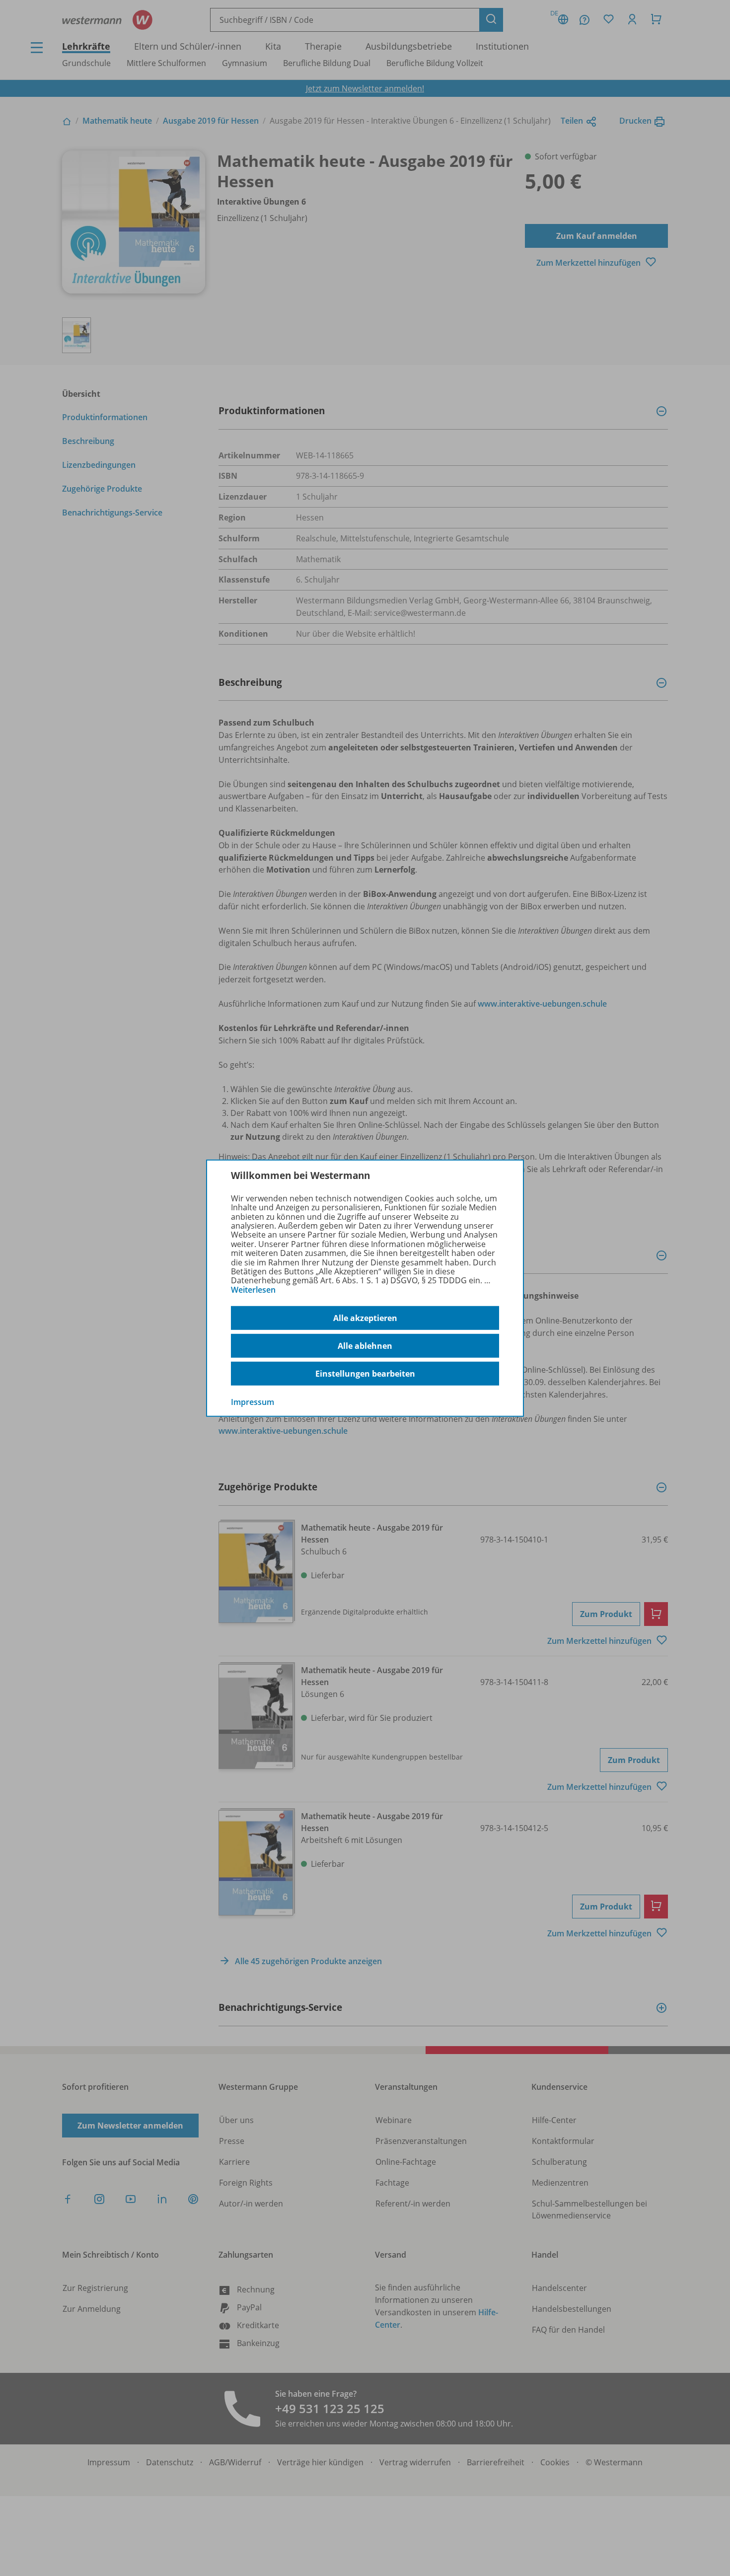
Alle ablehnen (365, 1346)
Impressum (253, 1402)
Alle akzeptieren (365, 1318)
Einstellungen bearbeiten (365, 1374)
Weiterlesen (253, 1290)
